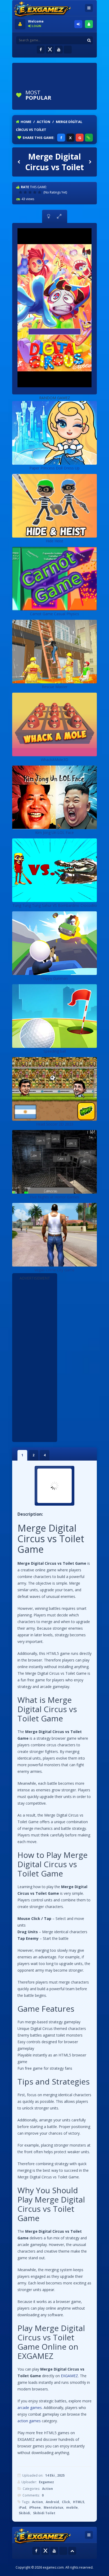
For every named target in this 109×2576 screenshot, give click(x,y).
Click (66, 2502)
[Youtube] (59, 50)
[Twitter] (50, 50)
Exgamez (46, 2482)
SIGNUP (89, 24)
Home (26, 122)
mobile (72, 2507)
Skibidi (24, 2513)
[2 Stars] (26, 192)
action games (29, 2421)
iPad (22, 2507)
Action (44, 122)
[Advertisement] (62, 72)
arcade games (30, 2408)
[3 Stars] (31, 192)
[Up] (72, 2551)
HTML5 (79, 2502)
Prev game (19, 162)
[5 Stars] (40, 192)
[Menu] (89, 8)
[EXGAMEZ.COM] (42, 10)
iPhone (35, 2507)
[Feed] (68, 50)
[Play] (76, 95)
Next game (90, 162)
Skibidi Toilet (44, 2513)
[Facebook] (41, 50)
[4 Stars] (35, 192)
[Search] (89, 40)
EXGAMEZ (69, 2376)
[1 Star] (21, 192)
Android (52, 2502)
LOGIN (78, 24)
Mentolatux (53, 2507)
